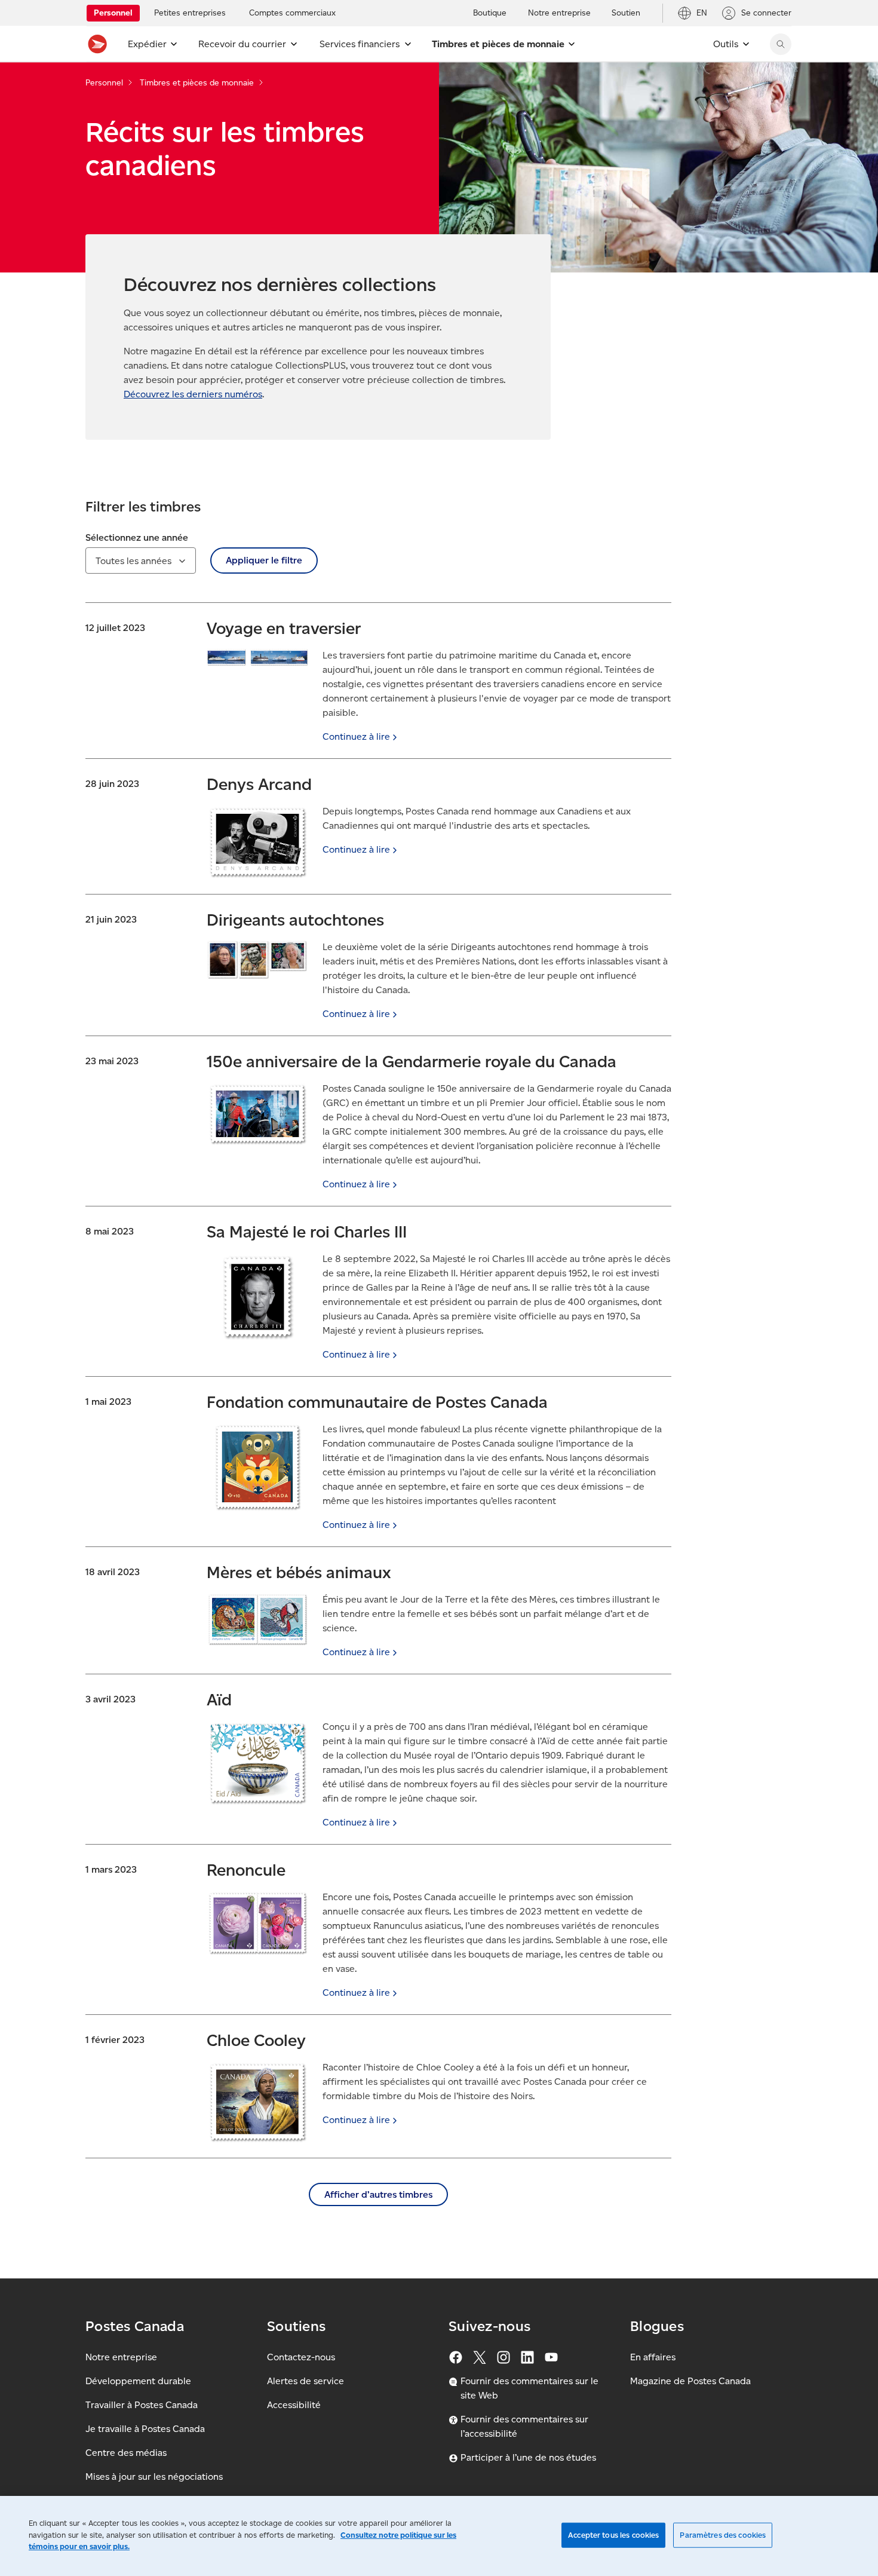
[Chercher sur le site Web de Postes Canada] (781, 44)
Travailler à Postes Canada (142, 2405)
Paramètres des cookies (723, 2535)
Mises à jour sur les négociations (154, 2477)
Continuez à (356, 736)
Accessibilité (294, 2405)
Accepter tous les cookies (613, 2535)
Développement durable (138, 2381)
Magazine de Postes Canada (690, 2381)
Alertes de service (306, 2381)
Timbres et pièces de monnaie (197, 83)
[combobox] (141, 560)
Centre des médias (126, 2453)
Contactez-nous (301, 2357)
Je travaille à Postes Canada (145, 2429)
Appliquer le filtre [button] (264, 560)
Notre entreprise (121, 2357)
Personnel (104, 83)
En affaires (653, 2357)
